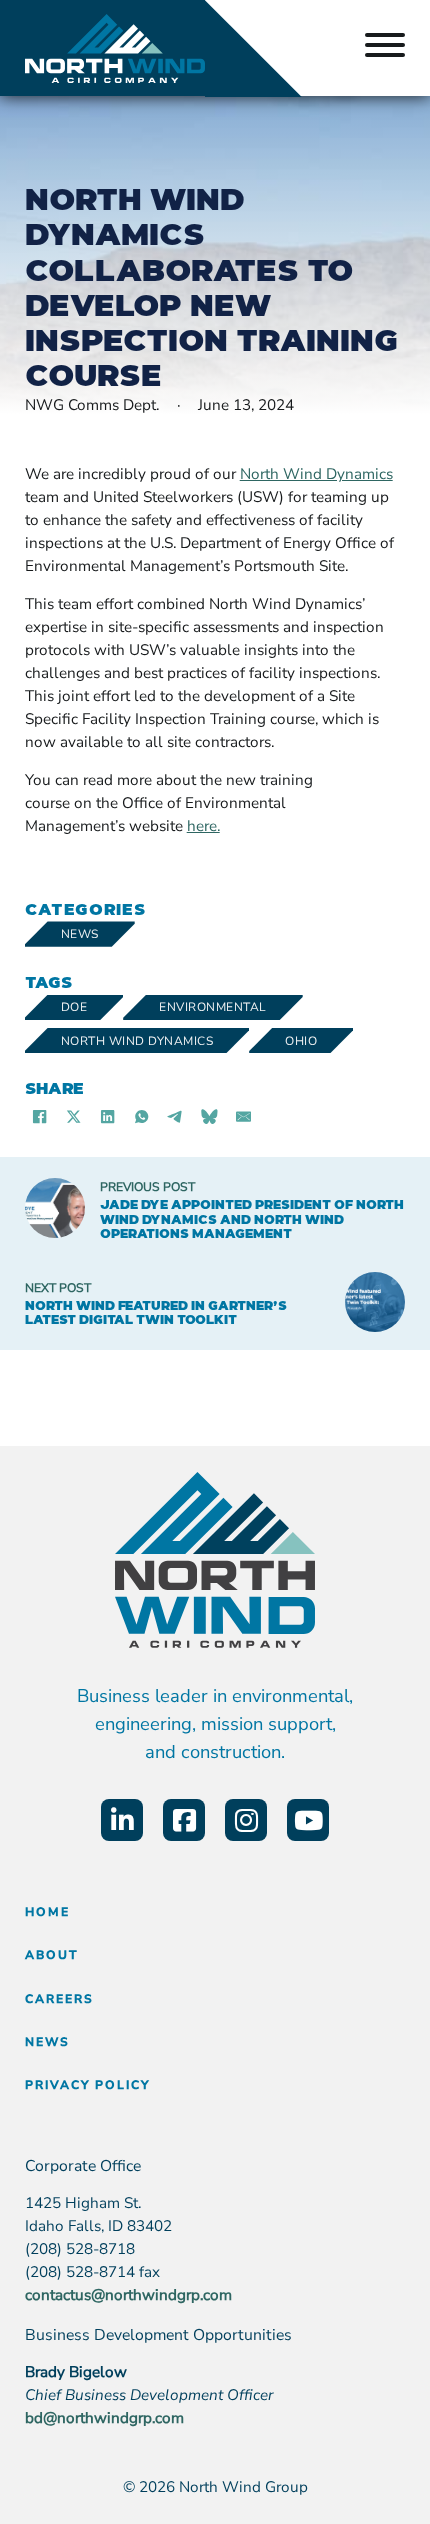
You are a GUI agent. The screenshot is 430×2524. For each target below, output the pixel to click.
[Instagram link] (246, 1820)
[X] (74, 1116)
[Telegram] (176, 1116)
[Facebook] (40, 1116)
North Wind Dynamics (137, 1041)
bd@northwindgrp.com (104, 2418)
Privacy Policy (87, 2085)
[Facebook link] (184, 1820)
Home (47, 1912)
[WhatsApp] (142, 1116)
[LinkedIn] (108, 1116)
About (52, 1955)
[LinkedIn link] (122, 1820)
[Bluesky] (210, 1116)
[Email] (244, 1116)
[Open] (385, 48)
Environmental (213, 1007)
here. (203, 826)
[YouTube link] (308, 1820)
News (80, 934)
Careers (59, 1999)
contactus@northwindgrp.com (128, 2295)
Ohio (301, 1041)
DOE (74, 1007)
